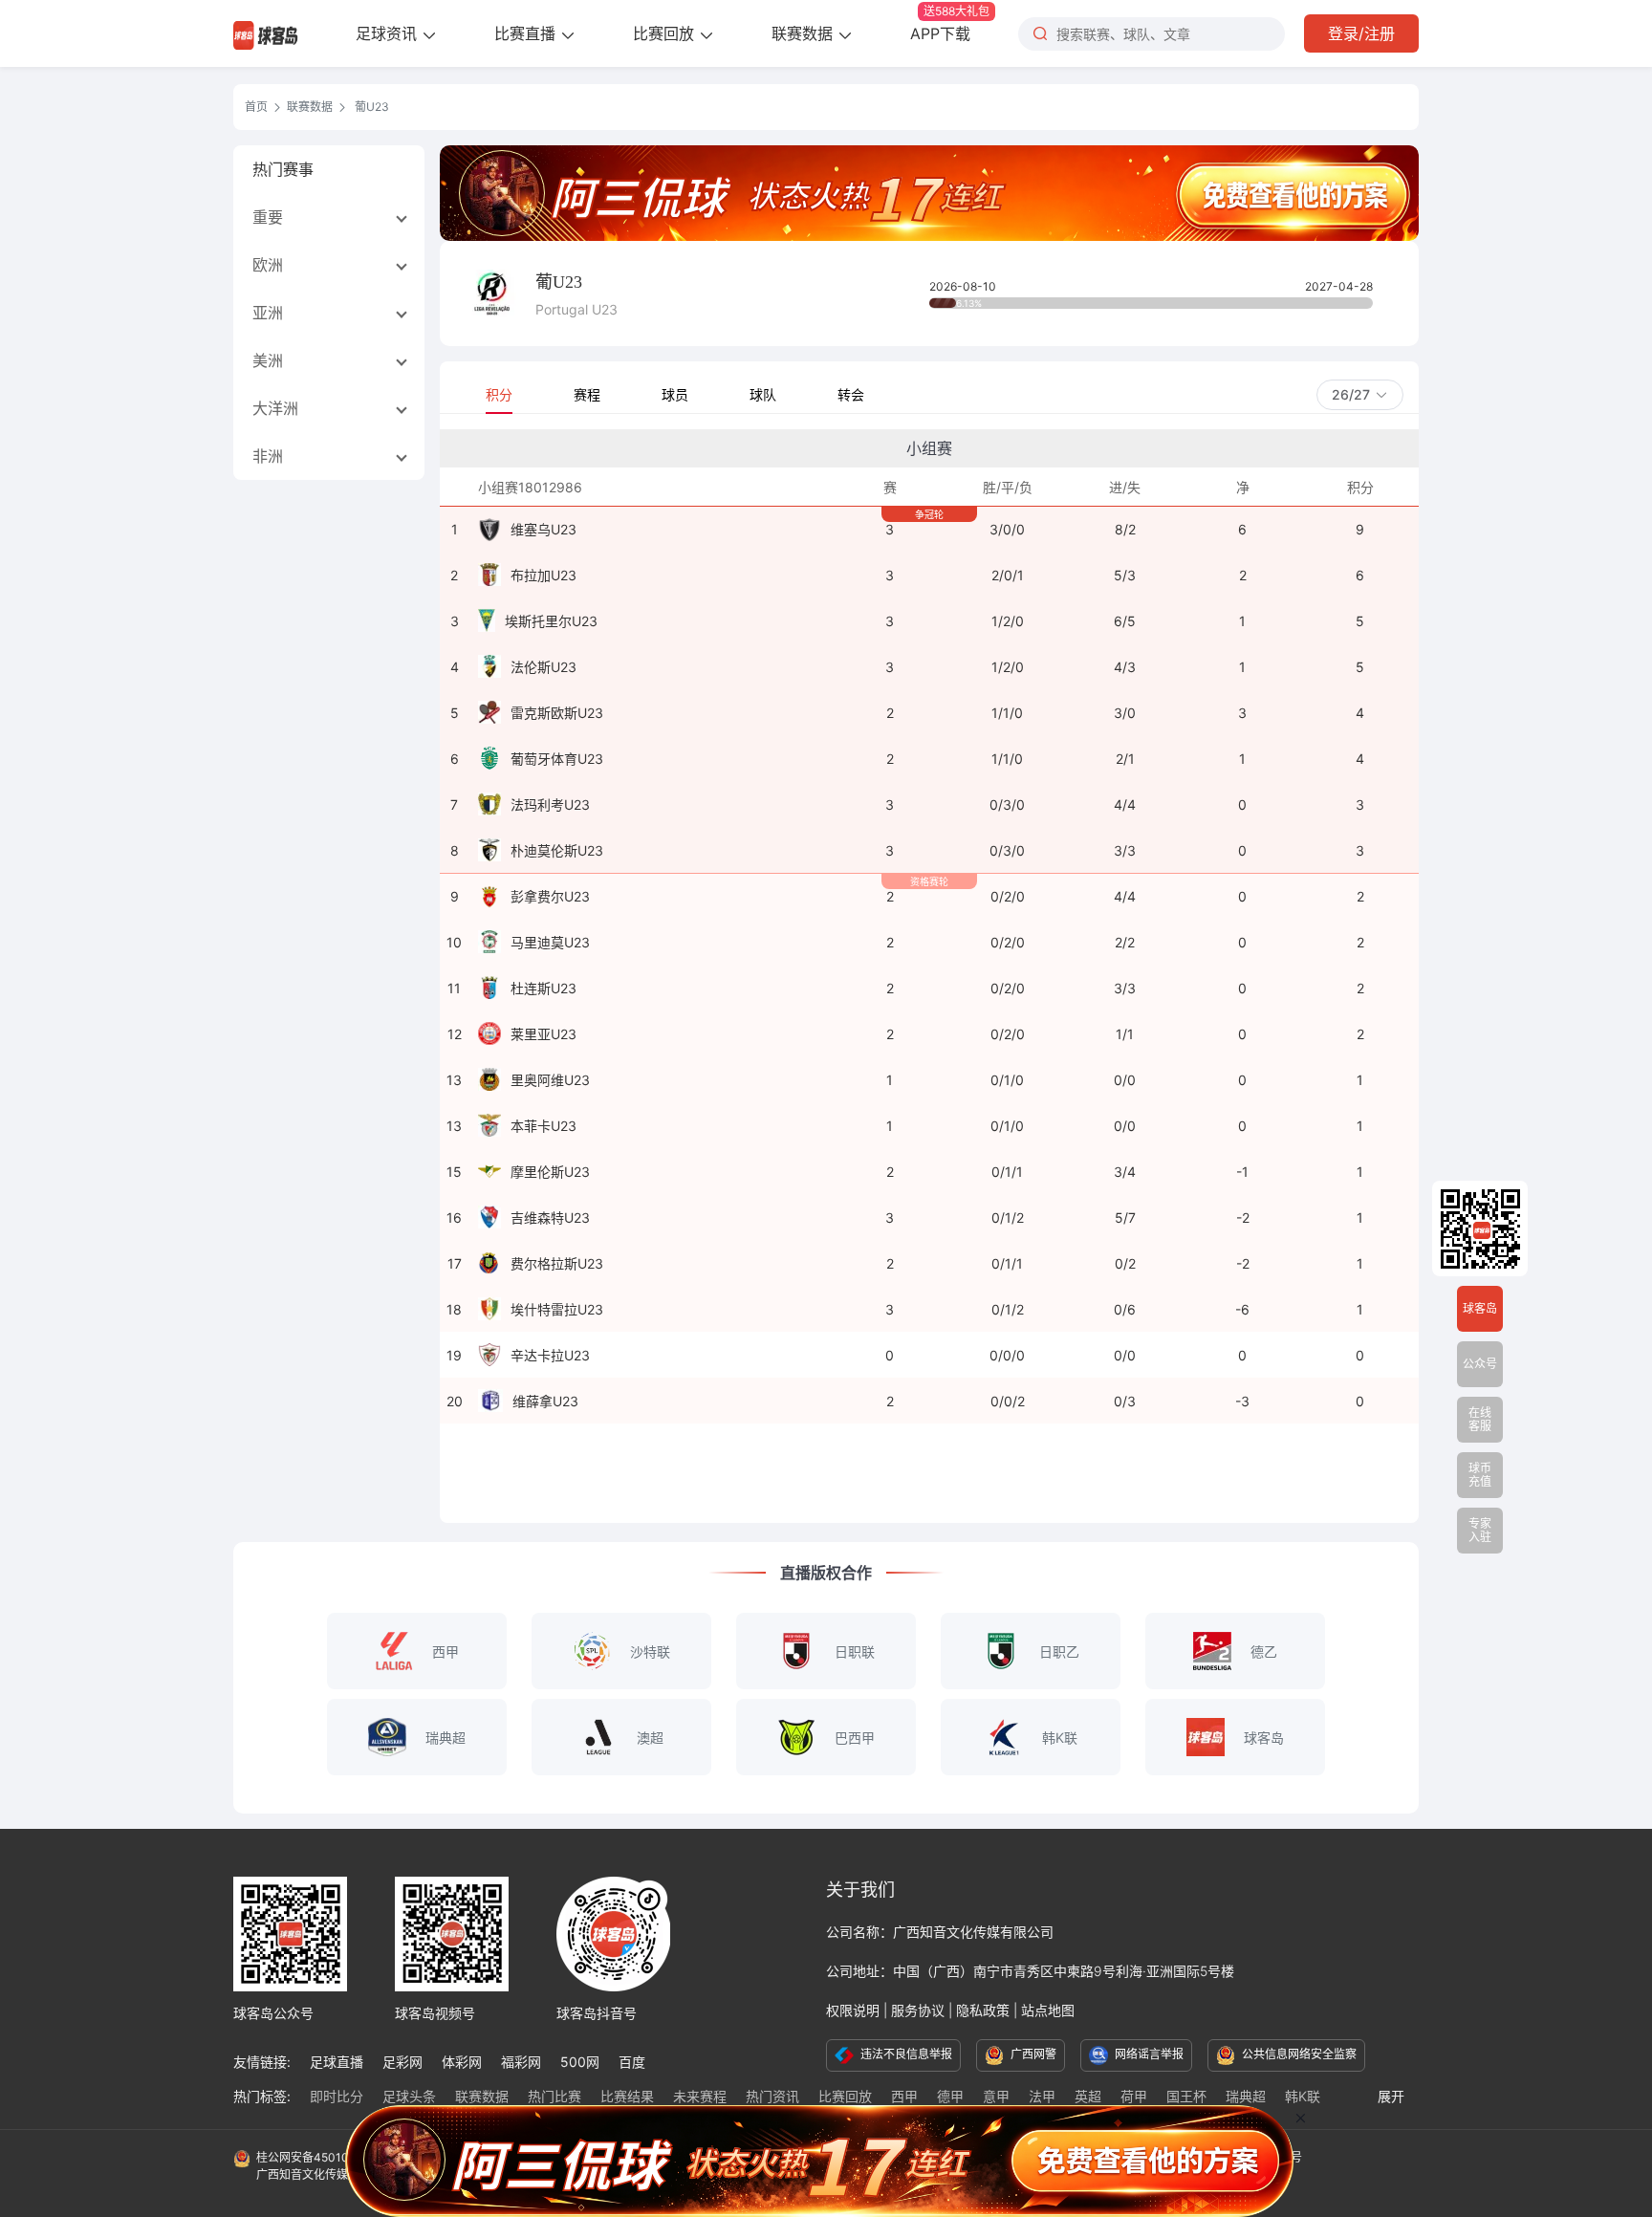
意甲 (996, 2096)
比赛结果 (627, 2096)
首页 (256, 107)
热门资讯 (772, 2096)
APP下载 (950, 23)
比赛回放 (666, 33)
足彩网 (402, 2062)
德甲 (950, 2096)
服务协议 (918, 2010)
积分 (499, 394)
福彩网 (521, 2062)
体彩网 (462, 2062)
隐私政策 (983, 2010)
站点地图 (1048, 2010)
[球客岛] (266, 33)
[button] (1360, 395)
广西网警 (1032, 2054)
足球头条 (409, 2096)
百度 (632, 2062)
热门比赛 (554, 2096)
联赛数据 (804, 33)
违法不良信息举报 (905, 2054)
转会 (851, 394)
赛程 (587, 394)
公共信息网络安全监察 (1298, 2054)
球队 (763, 394)
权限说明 (853, 2010)
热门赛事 (283, 169)
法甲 (1042, 2096)
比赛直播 (527, 33)
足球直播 (337, 2062)
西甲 (904, 2096)
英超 (1088, 2096)
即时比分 (337, 2096)
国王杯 (1186, 2096)
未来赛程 (700, 2096)
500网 (580, 2062)
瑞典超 (1246, 2096)
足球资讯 (389, 33)
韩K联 (1303, 2096)
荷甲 (1134, 2096)
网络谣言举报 (1148, 2054)
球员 (675, 394)
